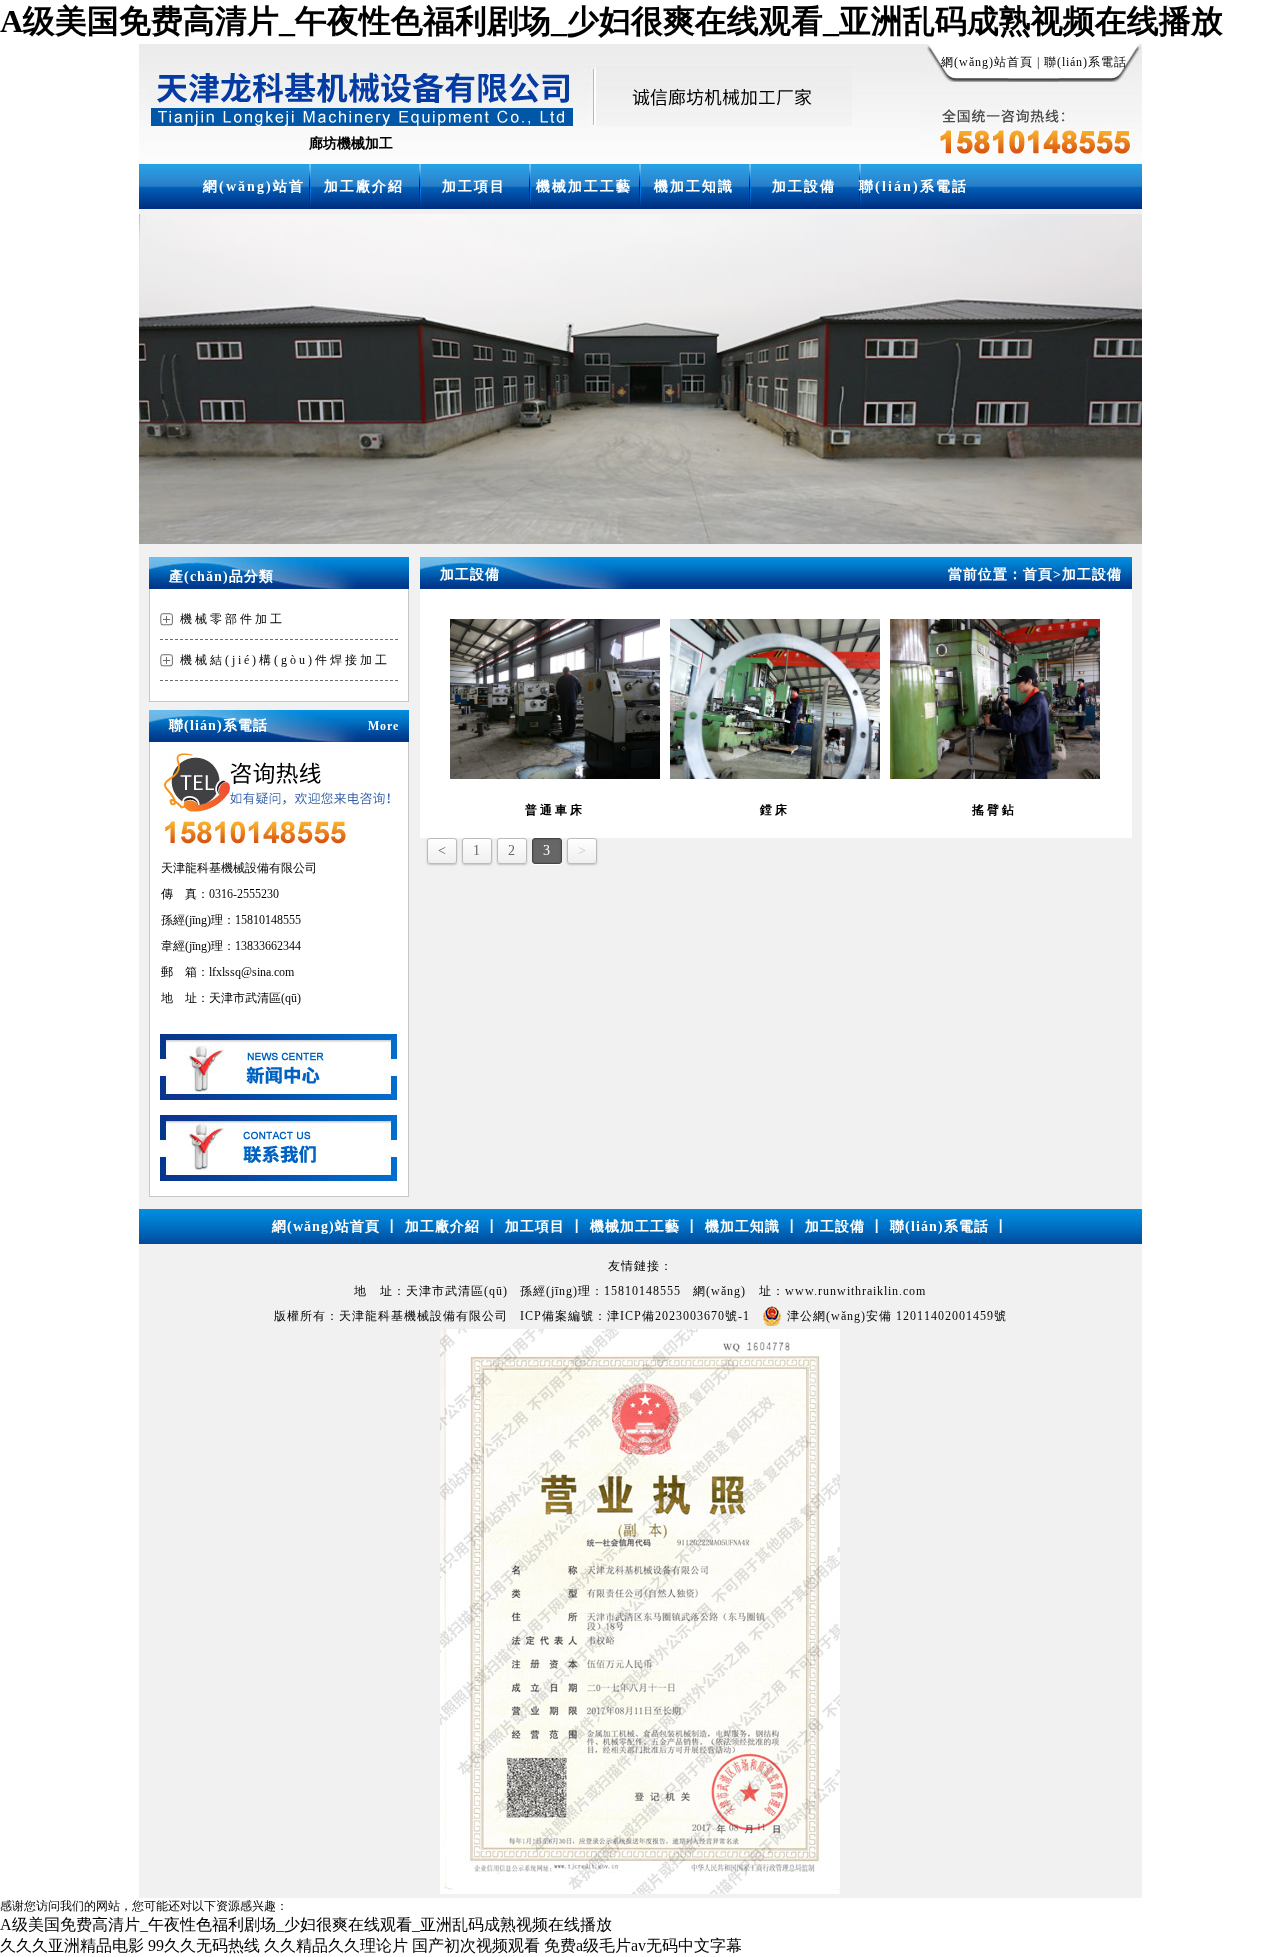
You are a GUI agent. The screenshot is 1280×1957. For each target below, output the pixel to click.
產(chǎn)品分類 (221, 576)
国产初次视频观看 (476, 1945)
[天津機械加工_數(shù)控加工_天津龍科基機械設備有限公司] (495, 120)
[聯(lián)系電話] (278, 1175)
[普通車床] (555, 775)
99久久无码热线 (204, 1945)
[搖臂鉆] (995, 775)
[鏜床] (775, 775)
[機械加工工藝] (278, 1094)
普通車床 (555, 810)
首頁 (1042, 574)
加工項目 (474, 186)
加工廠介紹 (364, 186)
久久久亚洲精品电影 (72, 1945)
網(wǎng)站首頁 (987, 62)
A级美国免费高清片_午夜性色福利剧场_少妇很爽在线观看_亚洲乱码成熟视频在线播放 (611, 21)
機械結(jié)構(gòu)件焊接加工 (285, 660)
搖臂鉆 (994, 810)
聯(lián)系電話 (1085, 62)
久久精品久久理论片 (336, 1945)
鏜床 (775, 810)
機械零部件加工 (232, 619)
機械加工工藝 (584, 186)
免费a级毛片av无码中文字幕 (643, 1945)
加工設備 (804, 186)
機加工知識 (694, 186)
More (383, 726)
